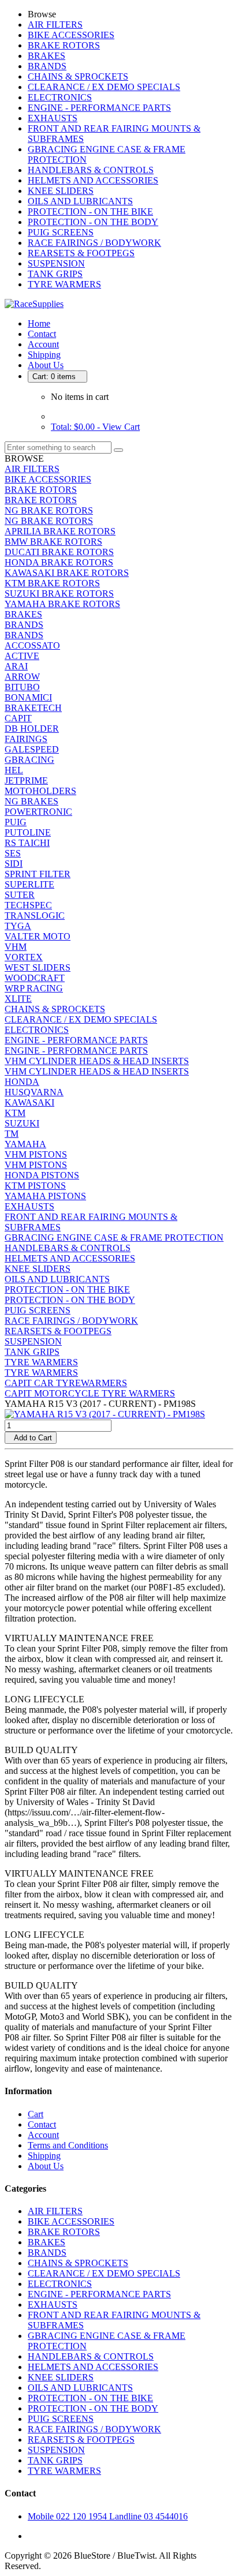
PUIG (16, 822)
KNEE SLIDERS (61, 191)
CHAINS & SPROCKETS (78, 76)
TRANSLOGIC (35, 916)
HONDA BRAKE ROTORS (59, 562)
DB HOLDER (32, 729)
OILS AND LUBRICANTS (80, 201)
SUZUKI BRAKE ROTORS (59, 594)
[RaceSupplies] (34, 304)
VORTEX (24, 957)
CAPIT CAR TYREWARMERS (66, 1383)
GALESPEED (32, 749)
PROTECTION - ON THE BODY (93, 222)
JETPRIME (26, 780)
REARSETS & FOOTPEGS (81, 253)
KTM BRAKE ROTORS (52, 583)
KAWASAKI (29, 1102)
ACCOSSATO (32, 645)
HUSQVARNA (34, 1092)
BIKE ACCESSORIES (71, 35)
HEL (14, 770)
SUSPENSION (56, 263)
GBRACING (29, 760)
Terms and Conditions (68, 2145)
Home (39, 323)
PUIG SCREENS (61, 232)
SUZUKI (22, 1123)
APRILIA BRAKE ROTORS (60, 531)
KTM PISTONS (35, 1186)
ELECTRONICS (60, 97)
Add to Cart (31, 1438)
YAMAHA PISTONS (45, 1196)
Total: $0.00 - (95, 427)
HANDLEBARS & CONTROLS (91, 170)
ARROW (22, 677)
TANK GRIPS (55, 274)
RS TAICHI (27, 843)
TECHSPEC (28, 905)
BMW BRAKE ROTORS (53, 542)
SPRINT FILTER (38, 874)
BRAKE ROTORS (64, 45)
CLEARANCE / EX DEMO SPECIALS (104, 87)
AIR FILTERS (55, 25)
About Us (46, 365)
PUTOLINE (28, 832)
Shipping (44, 355)
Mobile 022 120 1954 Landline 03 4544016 (108, 2516)
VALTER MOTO (38, 936)
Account (43, 344)
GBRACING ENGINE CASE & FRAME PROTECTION (114, 1238)
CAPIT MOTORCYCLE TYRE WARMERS (90, 1393)
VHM (16, 947)
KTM (15, 1113)
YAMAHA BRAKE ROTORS (62, 604)
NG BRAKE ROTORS (49, 510)
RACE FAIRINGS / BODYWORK (94, 243)
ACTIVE (22, 656)
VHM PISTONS (36, 1154)
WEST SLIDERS (38, 967)
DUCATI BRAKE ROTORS (59, 552)
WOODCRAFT (35, 978)
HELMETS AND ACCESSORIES (93, 180)
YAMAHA (25, 1144)
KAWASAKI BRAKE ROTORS (67, 573)
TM (12, 1134)
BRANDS (47, 66)
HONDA (22, 1082)
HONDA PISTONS (42, 1175)
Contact (42, 334)
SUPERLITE (29, 884)
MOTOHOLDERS (40, 791)
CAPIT (18, 718)
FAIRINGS (26, 739)
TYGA (18, 926)
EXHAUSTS (53, 118)
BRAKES (47, 56)
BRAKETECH (33, 708)
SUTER (20, 895)
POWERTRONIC (38, 812)
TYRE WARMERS (64, 284)
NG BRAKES (31, 801)
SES (13, 853)
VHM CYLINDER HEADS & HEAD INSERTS (97, 1061)
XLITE (18, 999)
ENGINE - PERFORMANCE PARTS (99, 108)
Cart (36, 2114)
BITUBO (22, 687)
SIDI (14, 864)
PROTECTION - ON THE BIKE (90, 211)
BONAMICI (28, 697)
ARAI (16, 666)
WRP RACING (34, 988)
